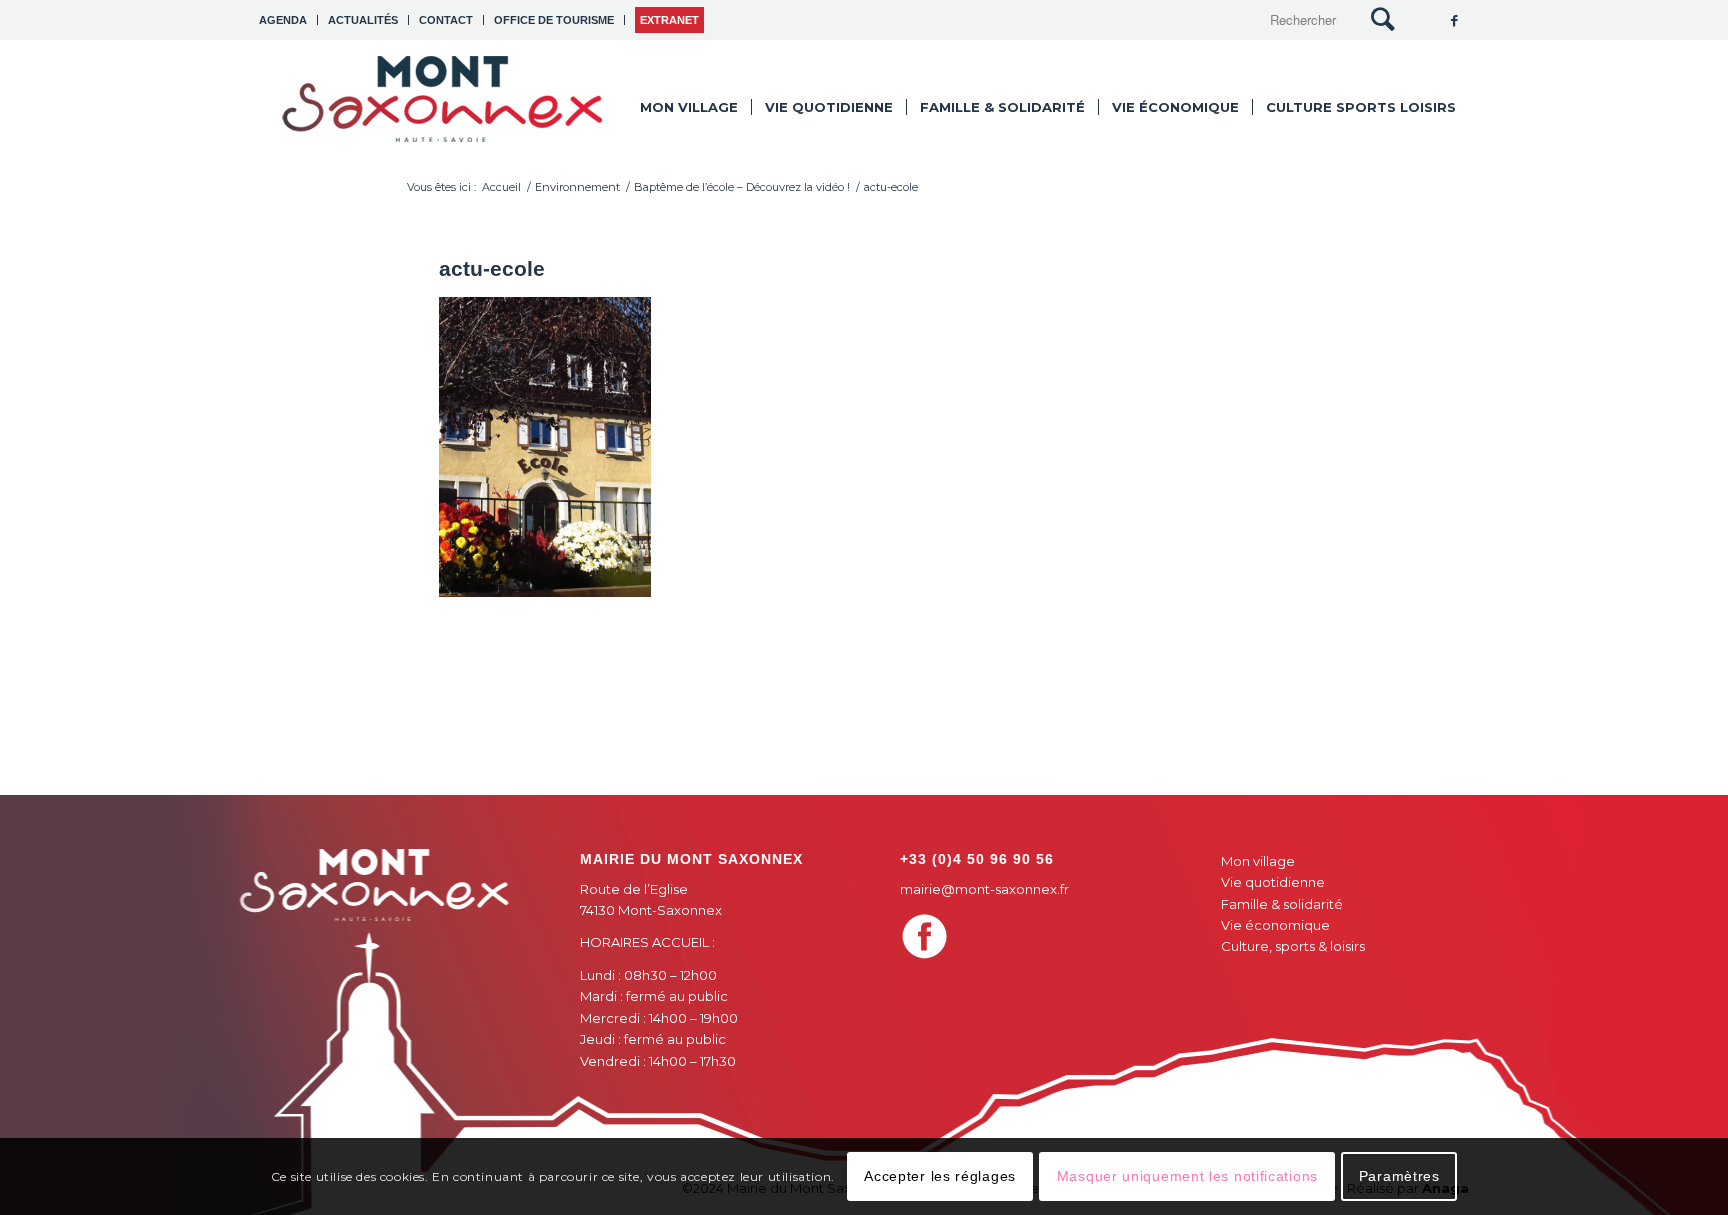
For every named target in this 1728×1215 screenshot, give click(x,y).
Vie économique (1275, 925)
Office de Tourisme (554, 20)
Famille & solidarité (1282, 904)
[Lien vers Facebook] (1454, 20)
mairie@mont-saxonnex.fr (984, 889)
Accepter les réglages (940, 1176)
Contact (446, 20)
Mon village (1258, 861)
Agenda (283, 20)
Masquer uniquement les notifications (1187, 1176)
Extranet (669, 20)
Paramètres (1399, 1176)
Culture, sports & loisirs (1293, 946)
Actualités (363, 20)
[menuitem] (288, 20)
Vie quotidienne (1273, 882)
